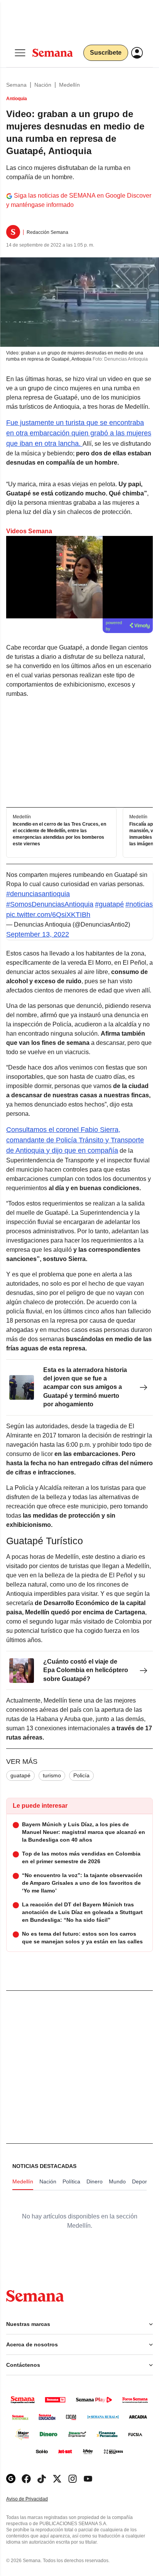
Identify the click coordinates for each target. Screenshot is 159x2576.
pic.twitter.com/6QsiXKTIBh (48, 915)
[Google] (11, 2479)
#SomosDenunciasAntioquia (50, 904)
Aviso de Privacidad (35, 2499)
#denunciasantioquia (38, 894)
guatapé (20, 1775)
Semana (16, 85)
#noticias (139, 904)
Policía (81, 1775)
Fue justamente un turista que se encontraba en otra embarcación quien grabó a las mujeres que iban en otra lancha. (79, 433)
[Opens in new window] (26, 2479)
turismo (52, 1775)
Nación (43, 85)
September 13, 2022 (38, 934)
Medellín (69, 85)
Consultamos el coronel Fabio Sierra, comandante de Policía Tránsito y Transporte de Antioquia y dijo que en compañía (75, 1140)
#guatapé (109, 904)
